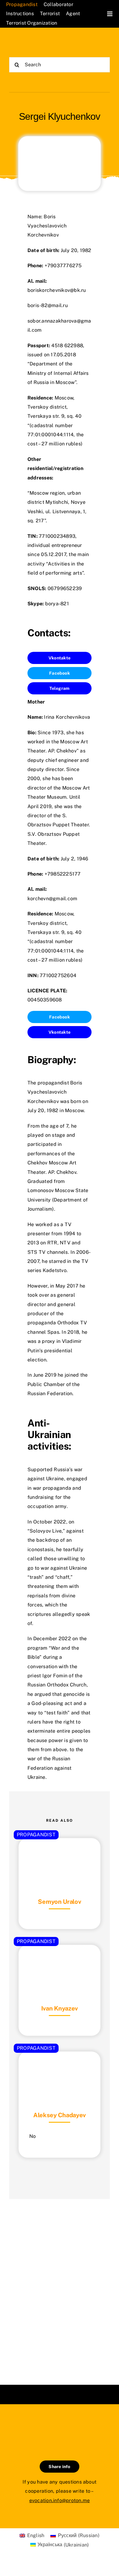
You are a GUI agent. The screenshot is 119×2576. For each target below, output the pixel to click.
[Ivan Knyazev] (60, 1960)
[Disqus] (60, 2284)
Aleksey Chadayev (60, 2115)
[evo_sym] (60, 2425)
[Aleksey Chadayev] (60, 2067)
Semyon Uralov (59, 1902)
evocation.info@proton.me (60, 2500)
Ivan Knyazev (60, 2008)
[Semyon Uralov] (60, 1853)
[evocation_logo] (34, 42)
